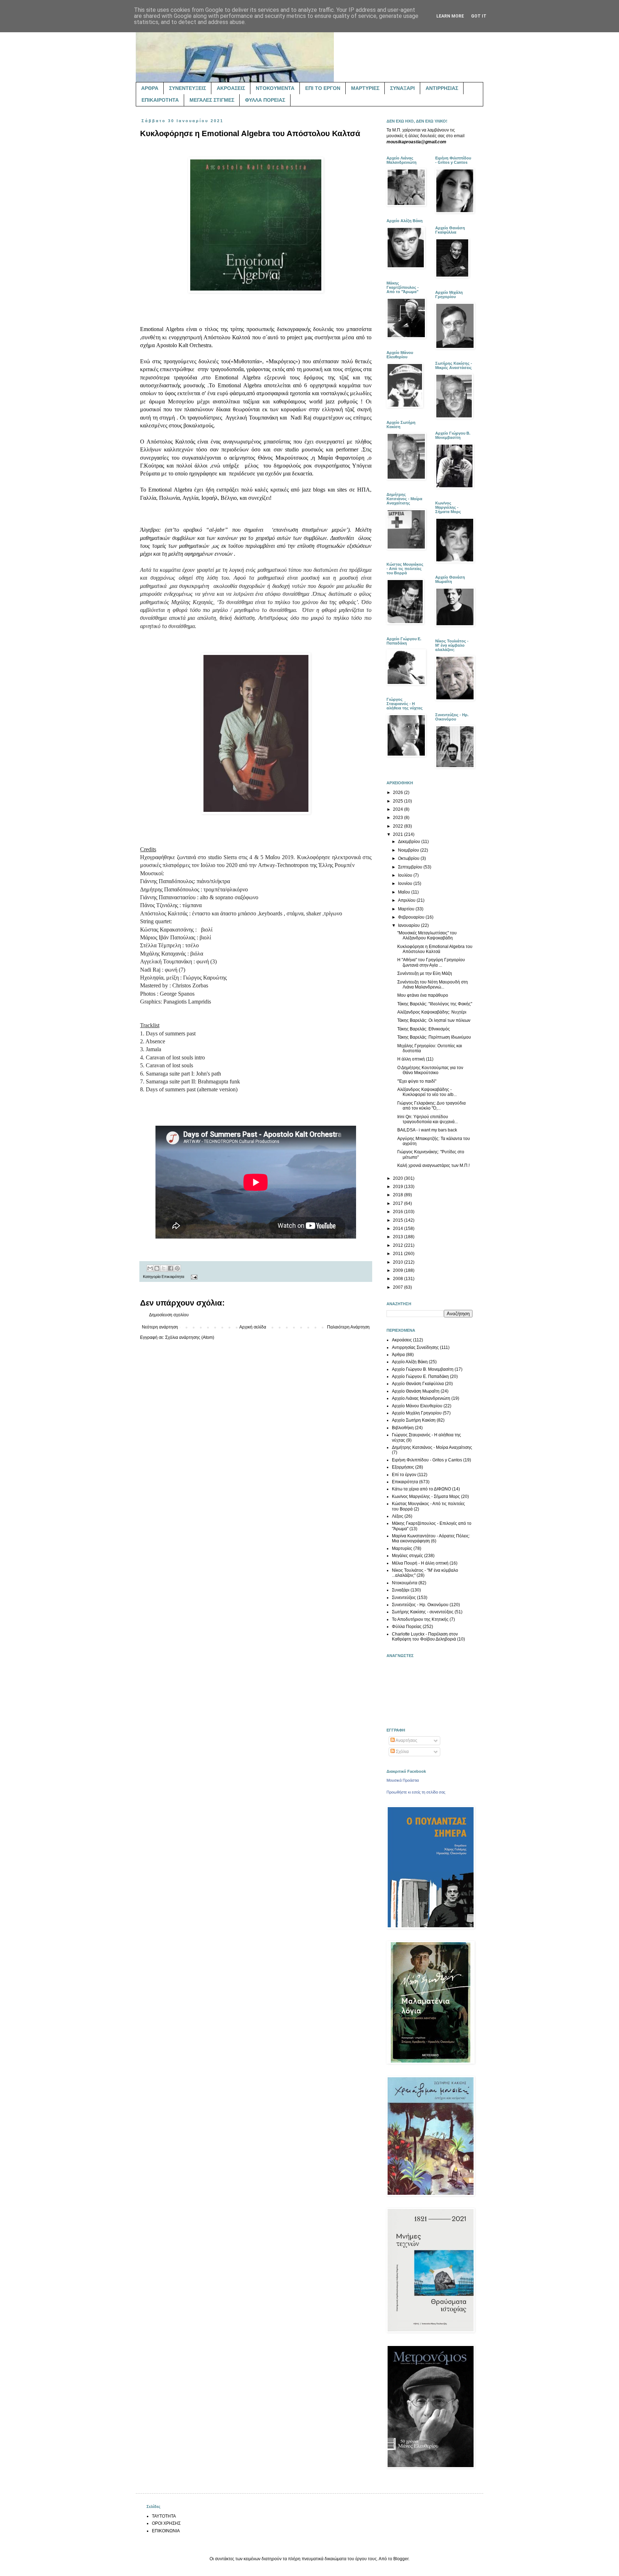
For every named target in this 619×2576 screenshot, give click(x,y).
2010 (399, 1262)
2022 (399, 826)
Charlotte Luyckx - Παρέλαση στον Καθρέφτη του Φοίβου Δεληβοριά (425, 1637)
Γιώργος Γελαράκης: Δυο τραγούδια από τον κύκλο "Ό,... (431, 1106)
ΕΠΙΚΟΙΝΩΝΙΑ (166, 2531)
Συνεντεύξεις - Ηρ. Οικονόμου (420, 1605)
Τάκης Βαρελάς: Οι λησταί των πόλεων (434, 1020)
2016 (399, 1212)
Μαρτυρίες (402, 1548)
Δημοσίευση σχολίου (169, 1315)
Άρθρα (398, 1355)
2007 (399, 1287)
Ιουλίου (406, 875)
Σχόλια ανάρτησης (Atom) (190, 1337)
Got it (479, 16)
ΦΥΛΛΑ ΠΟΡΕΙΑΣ (265, 100)
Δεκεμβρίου (410, 842)
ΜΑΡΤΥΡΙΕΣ (365, 88)
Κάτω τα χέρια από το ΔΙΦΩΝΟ (421, 1489)
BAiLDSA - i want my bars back (427, 1130)
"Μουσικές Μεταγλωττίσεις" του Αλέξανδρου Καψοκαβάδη (427, 935)
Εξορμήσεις (403, 1467)
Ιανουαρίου (409, 925)
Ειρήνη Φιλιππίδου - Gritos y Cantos (427, 1460)
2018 (399, 1195)
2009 (399, 1270)
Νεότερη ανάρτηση (160, 1327)
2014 (399, 1229)
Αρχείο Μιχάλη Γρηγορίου (417, 1413)
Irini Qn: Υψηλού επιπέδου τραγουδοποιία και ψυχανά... (428, 1119)
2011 (399, 1254)
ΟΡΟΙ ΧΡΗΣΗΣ (166, 2523)
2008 (399, 1279)
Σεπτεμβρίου (411, 867)
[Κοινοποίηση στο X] (164, 1268)
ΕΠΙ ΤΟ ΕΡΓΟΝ (323, 88)
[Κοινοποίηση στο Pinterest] (177, 1268)
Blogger (401, 2559)
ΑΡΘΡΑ (150, 88)
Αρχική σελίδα (253, 1327)
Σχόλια (402, 1752)
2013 (399, 1237)
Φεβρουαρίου (412, 917)
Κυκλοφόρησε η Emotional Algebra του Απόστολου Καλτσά (435, 949)
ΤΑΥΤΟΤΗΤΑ (164, 2516)
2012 (399, 1245)
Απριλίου (407, 900)
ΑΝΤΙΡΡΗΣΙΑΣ (442, 88)
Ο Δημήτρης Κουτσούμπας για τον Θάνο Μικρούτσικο (430, 1070)
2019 (399, 1187)
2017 (399, 1203)
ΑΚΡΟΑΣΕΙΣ (231, 88)
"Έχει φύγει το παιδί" (417, 1081)
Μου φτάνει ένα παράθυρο (423, 995)
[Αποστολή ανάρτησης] (193, 1277)
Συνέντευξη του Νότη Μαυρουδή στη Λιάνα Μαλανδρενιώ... (433, 985)
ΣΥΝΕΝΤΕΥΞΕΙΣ (188, 88)
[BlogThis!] (157, 1268)
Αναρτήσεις (406, 1741)
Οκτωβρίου (409, 858)
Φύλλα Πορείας (407, 1627)
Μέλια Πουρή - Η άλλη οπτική (420, 1563)
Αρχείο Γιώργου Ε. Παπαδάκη (420, 1376)
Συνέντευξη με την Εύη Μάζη (425, 973)
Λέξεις (398, 1516)
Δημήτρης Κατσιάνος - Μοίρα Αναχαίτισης (432, 1447)
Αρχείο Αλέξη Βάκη (410, 1362)
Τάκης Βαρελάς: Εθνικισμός (424, 1029)
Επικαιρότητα (173, 1277)
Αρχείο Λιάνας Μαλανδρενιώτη (421, 1398)
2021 (399, 834)
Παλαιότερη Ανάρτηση (348, 1327)
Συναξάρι (401, 1590)
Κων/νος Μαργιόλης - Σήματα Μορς (426, 1497)
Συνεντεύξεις (404, 1598)
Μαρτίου (407, 909)
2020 (399, 1178)
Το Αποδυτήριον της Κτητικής (420, 1619)
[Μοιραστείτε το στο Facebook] (171, 1268)
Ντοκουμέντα (405, 1583)
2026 (399, 793)
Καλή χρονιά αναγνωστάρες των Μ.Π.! (433, 1165)
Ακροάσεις (402, 1340)
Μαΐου (405, 892)
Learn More (450, 16)
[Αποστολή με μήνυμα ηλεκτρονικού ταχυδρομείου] (150, 1268)
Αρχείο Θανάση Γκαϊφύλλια (418, 1384)
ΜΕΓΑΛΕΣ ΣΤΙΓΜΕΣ (212, 100)
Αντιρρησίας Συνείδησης (415, 1347)
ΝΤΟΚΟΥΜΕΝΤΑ (275, 88)
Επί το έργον (404, 1475)
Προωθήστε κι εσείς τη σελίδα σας (416, 1792)
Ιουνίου (406, 884)
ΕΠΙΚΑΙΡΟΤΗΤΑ (160, 100)
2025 (399, 801)
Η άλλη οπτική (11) (415, 1059)
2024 (399, 809)
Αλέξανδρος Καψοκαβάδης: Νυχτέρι (432, 1012)
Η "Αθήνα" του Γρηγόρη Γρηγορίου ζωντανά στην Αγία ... (431, 962)
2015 (399, 1220)
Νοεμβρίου (409, 850)
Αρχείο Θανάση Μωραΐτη (416, 1391)
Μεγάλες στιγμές (407, 1556)
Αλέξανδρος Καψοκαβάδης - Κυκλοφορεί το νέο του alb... (427, 1092)
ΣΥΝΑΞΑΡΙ (402, 88)
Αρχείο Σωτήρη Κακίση (414, 1420)
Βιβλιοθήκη (403, 1428)
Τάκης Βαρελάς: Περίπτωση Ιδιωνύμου (434, 1037)
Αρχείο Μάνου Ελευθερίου (417, 1406)
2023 (399, 818)
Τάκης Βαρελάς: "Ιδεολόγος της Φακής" (435, 1004)
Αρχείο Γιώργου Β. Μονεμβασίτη (423, 1369)
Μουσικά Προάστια (403, 1780)
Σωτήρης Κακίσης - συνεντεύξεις (423, 1612)
